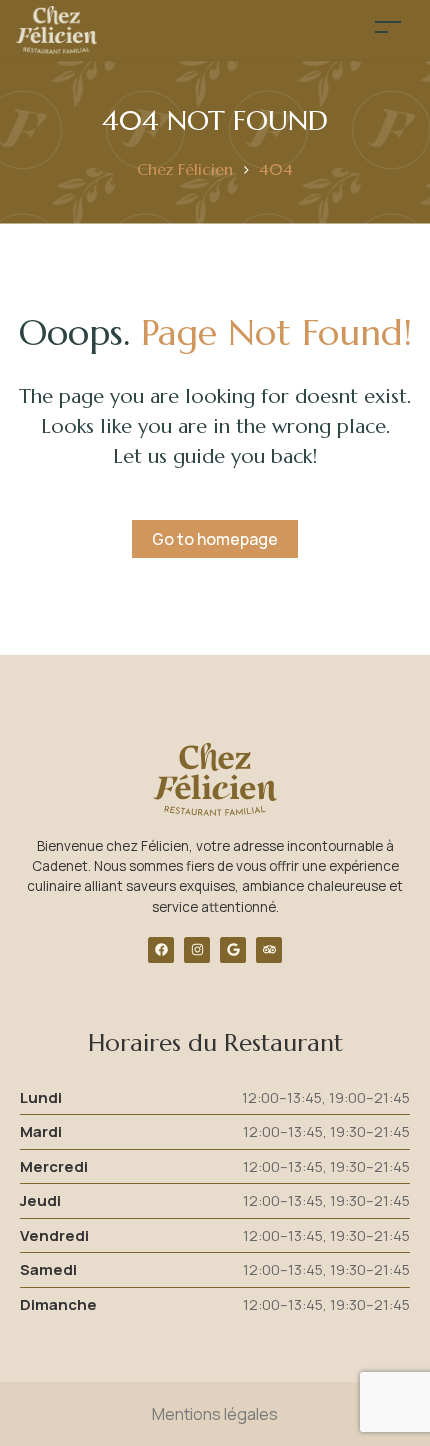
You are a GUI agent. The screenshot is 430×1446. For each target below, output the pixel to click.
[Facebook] (161, 950)
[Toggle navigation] (388, 26)
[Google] (233, 950)
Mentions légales (215, 1414)
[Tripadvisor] (269, 950)
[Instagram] (197, 950)
